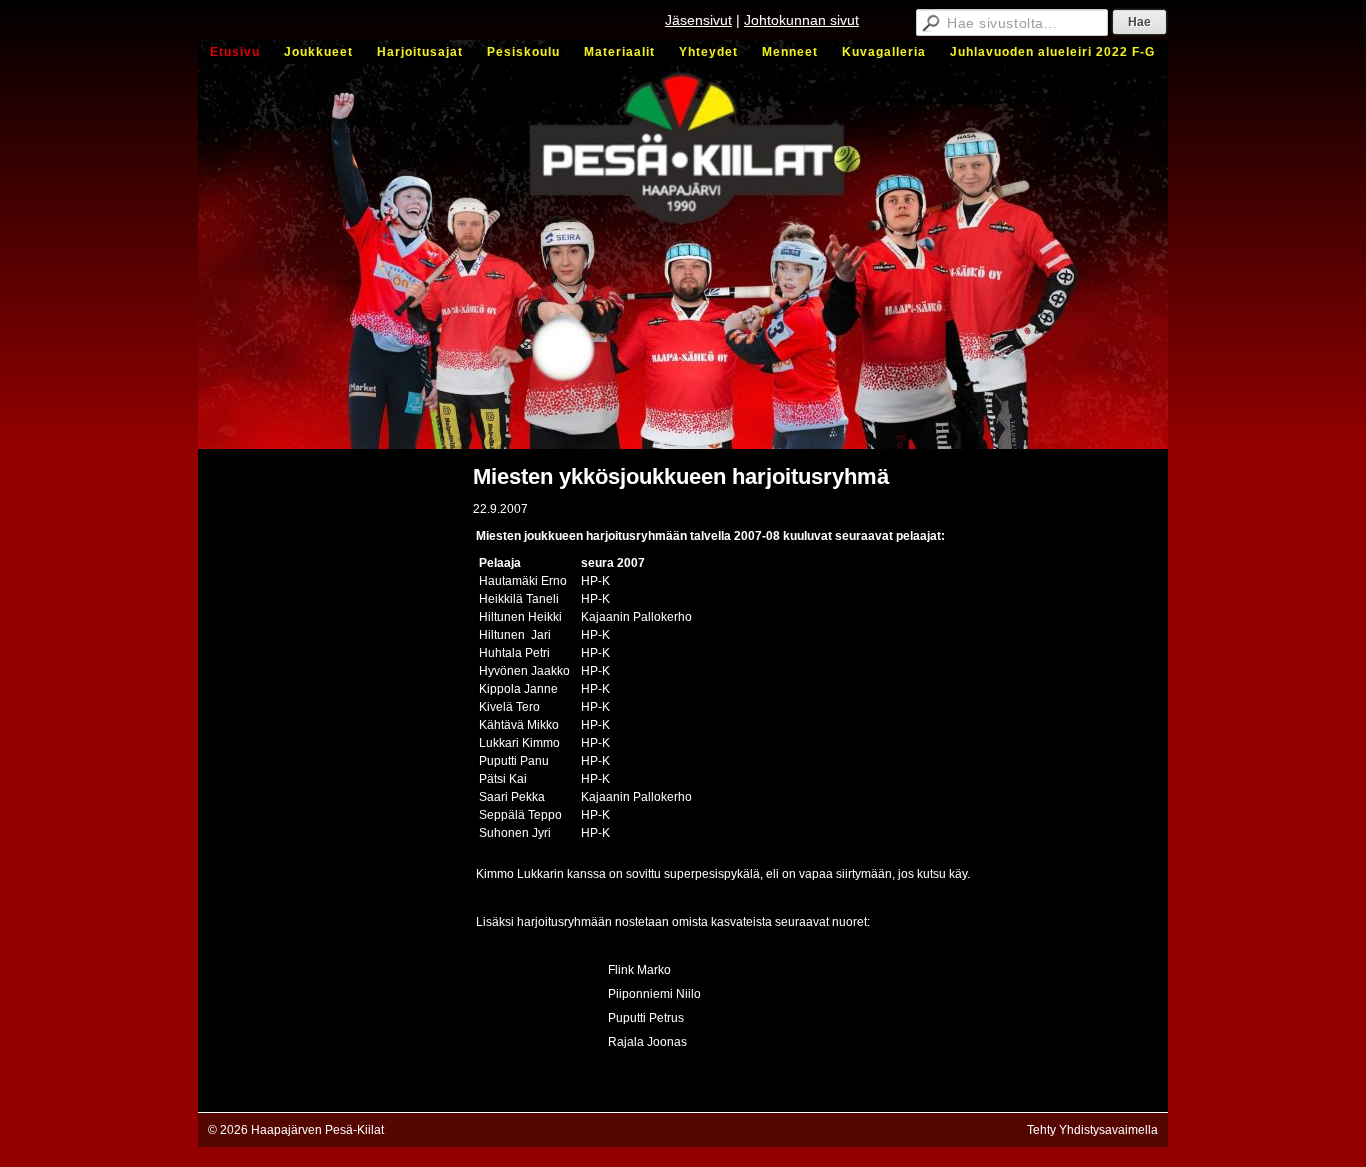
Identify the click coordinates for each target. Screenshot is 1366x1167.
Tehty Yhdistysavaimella (1092, 1130)
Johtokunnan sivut (801, 20)
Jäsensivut (698, 20)
